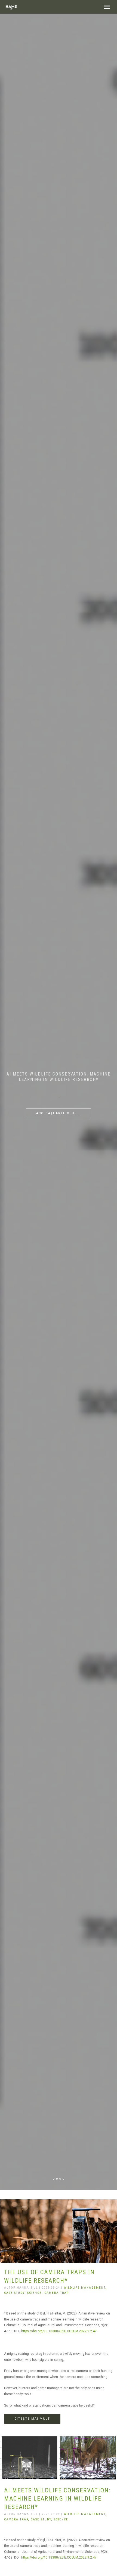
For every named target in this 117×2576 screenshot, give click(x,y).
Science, (36, 2293)
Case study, (16, 2293)
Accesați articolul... (59, 1113)
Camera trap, (17, 2519)
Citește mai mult (32, 2419)
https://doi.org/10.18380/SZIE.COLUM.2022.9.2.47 (59, 2331)
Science (61, 2519)
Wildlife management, (85, 2288)
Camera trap (57, 2293)
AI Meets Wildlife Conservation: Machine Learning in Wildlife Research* (57, 2499)
